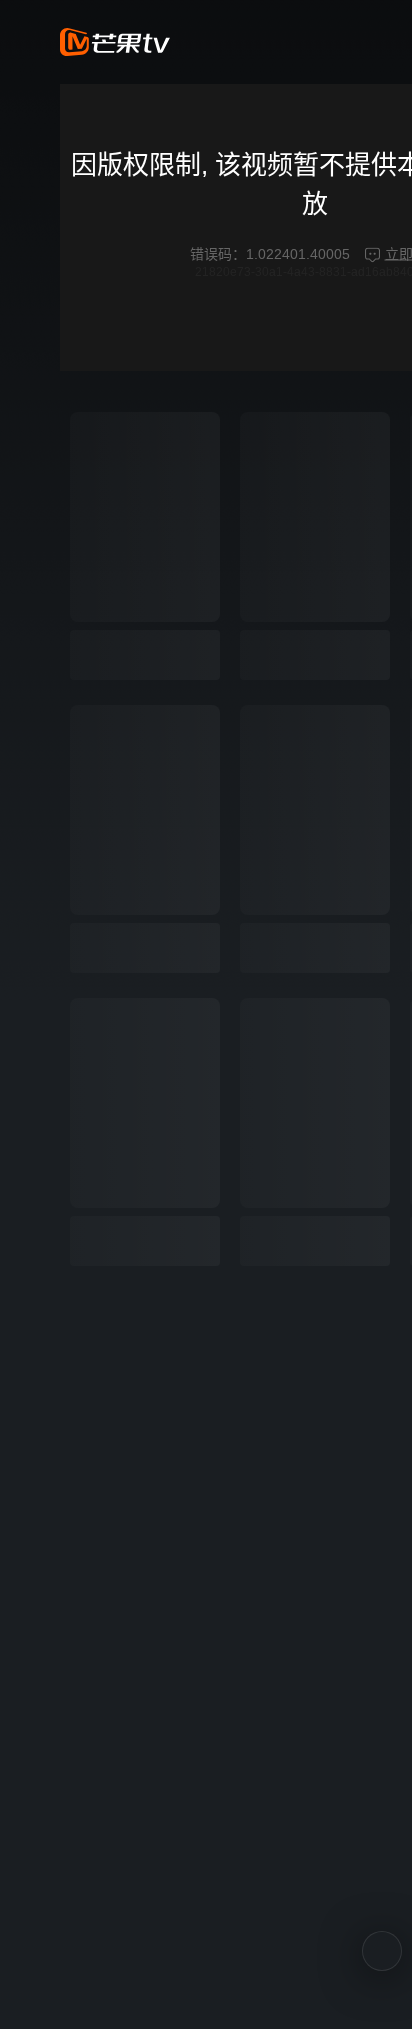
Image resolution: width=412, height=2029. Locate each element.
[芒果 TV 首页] (115, 42)
